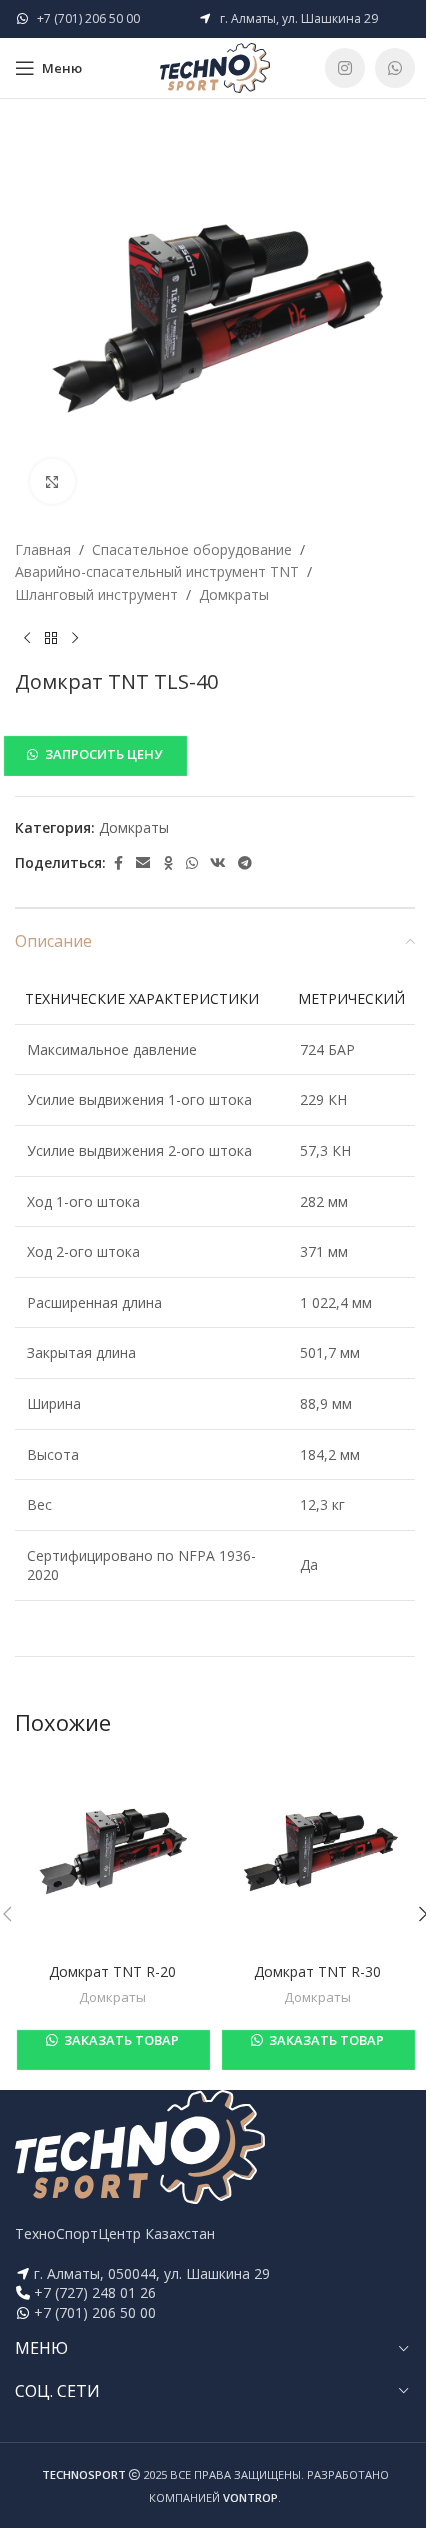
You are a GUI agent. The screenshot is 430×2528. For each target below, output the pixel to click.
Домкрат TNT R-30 (317, 1971)
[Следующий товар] (75, 638)
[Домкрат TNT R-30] (317, 1855)
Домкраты (234, 594)
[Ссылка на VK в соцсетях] (218, 863)
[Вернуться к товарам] (51, 638)
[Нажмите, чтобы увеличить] (52, 481)
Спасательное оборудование (192, 549)
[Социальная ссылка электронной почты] (143, 863)
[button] (215, 755)
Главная (43, 549)
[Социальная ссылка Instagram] (345, 68)
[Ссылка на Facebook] (118, 863)
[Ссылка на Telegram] (245, 863)
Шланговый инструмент (96, 594)
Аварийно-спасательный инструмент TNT (157, 571)
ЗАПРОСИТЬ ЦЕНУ (103, 754)
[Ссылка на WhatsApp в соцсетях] (395, 68)
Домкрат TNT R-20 (112, 1971)
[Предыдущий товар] (27, 638)
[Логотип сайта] (215, 66)
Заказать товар (120, 2040)
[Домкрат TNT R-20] (112, 1855)
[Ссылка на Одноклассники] (168, 863)
